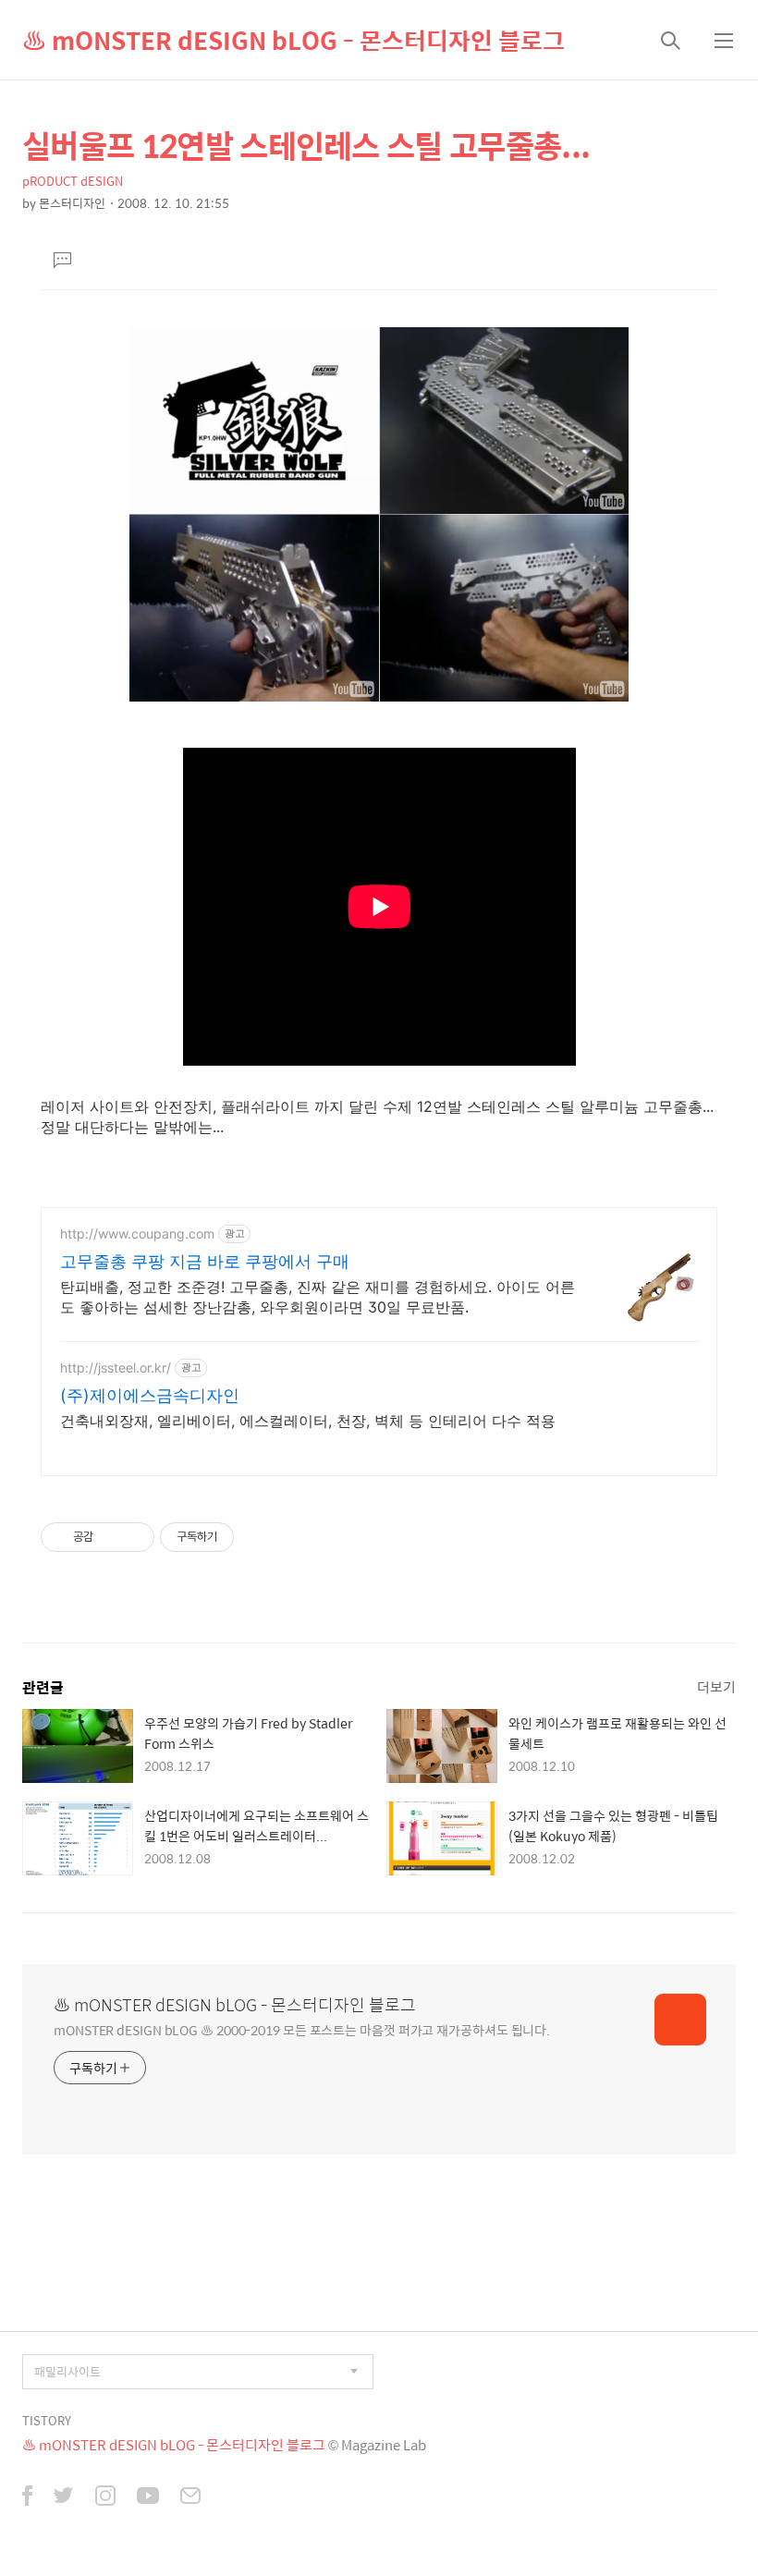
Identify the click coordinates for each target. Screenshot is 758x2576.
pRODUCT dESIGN (73, 181)
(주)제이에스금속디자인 (150, 1395)
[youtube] (148, 2497)
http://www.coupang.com (137, 1233)
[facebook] (27, 2497)
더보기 (716, 1686)
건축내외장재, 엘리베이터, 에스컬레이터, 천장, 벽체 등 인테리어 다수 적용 (308, 1421)
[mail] (190, 2497)
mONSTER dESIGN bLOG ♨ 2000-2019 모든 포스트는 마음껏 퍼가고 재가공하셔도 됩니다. (302, 2029)
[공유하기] (110, 1537)
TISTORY (47, 2420)
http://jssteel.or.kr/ (116, 1367)
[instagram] (105, 2497)
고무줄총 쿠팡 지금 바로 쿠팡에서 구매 (205, 1261)
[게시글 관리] (134, 1537)
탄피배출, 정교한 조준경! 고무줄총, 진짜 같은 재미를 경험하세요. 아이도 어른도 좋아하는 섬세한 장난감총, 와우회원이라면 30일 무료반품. (318, 1297)
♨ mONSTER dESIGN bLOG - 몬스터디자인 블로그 (293, 40)
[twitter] (64, 2497)
